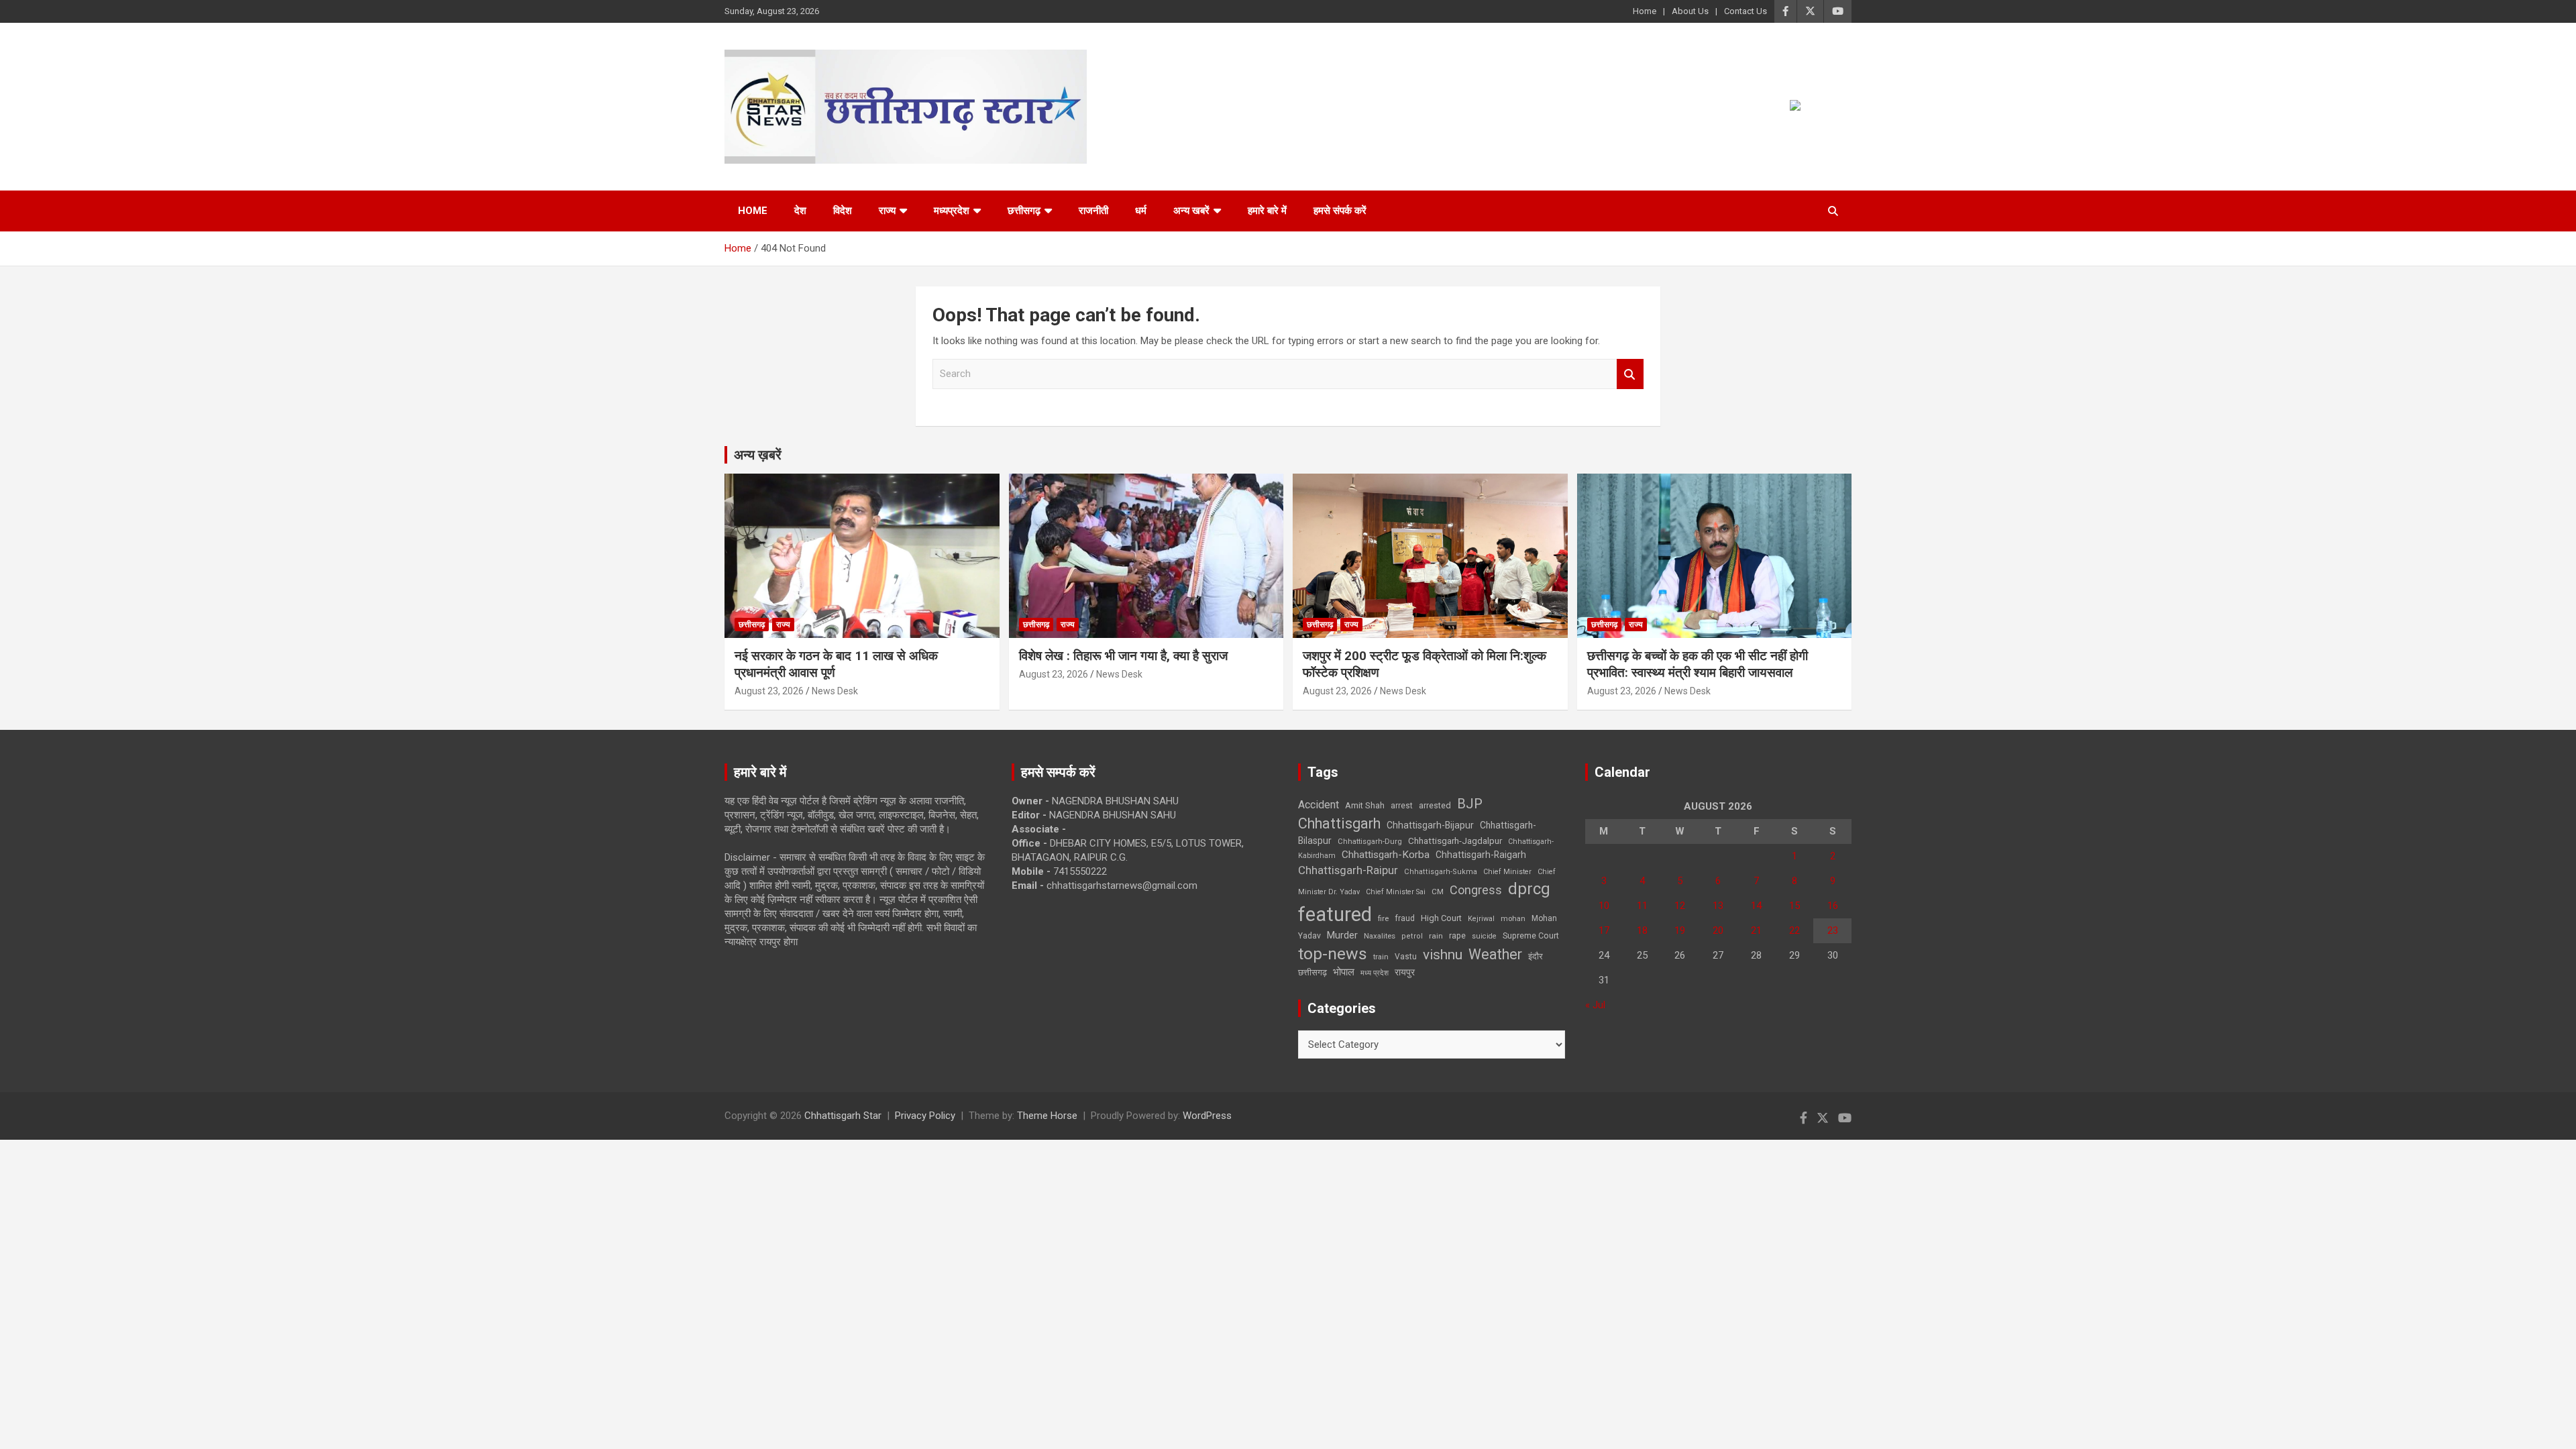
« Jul (1595, 1005)
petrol (1412, 936)
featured (1335, 914)
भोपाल (1344, 972)
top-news (1333, 954)
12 (1680, 906)
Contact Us (1746, 11)
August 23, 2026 (769, 691)
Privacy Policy (925, 1116)
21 (1756, 930)
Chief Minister (1507, 872)
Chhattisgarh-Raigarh (1481, 855)
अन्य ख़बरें (758, 455)
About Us (1690, 11)
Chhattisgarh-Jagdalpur (1455, 841)
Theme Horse (1047, 1116)
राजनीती (1093, 211)
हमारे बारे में (1267, 211)
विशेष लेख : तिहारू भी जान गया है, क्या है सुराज (1123, 656)
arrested (1435, 805)
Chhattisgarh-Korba (1386, 855)
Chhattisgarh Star (843, 1116)
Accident (1319, 805)
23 (1833, 930)
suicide (1484, 936)
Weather (1495, 954)
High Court (1441, 918)
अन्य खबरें (1191, 211)
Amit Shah (1365, 805)
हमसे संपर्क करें (1340, 211)
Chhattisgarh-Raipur (1348, 870)
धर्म (1141, 211)
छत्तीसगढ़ (1024, 211)
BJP (1470, 804)
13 (1718, 906)
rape (1457, 935)
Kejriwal (1481, 919)
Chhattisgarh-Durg (1370, 841)
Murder (1342, 935)
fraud (1405, 918)
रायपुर (1405, 972)
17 (1604, 930)
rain (1436, 936)
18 (1642, 930)
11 (1642, 906)
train (1381, 957)
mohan (1513, 919)
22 (1794, 930)
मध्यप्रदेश (952, 211)
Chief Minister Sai (1396, 892)
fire (1383, 918)
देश (800, 211)
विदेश (843, 211)
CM (1438, 892)
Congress (1476, 890)
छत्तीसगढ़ (1312, 972)
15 (1794, 906)
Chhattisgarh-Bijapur (1430, 825)
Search (1630, 374)
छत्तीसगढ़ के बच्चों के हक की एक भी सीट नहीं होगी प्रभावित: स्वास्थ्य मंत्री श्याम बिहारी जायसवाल (1698, 664)
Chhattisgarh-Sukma (1441, 872)
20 (1718, 930)
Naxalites (1380, 936)
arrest (1402, 806)
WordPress (1207, 1116)
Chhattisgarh (1339, 823)
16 (1833, 906)
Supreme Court (1531, 935)
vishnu (1443, 955)
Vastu (1406, 957)
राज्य (887, 211)
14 (1756, 906)
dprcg (1529, 889)
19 (1680, 930)
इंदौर (1536, 956)
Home (1645, 11)
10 (1604, 906)
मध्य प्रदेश (1375, 973)
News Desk (835, 691)
